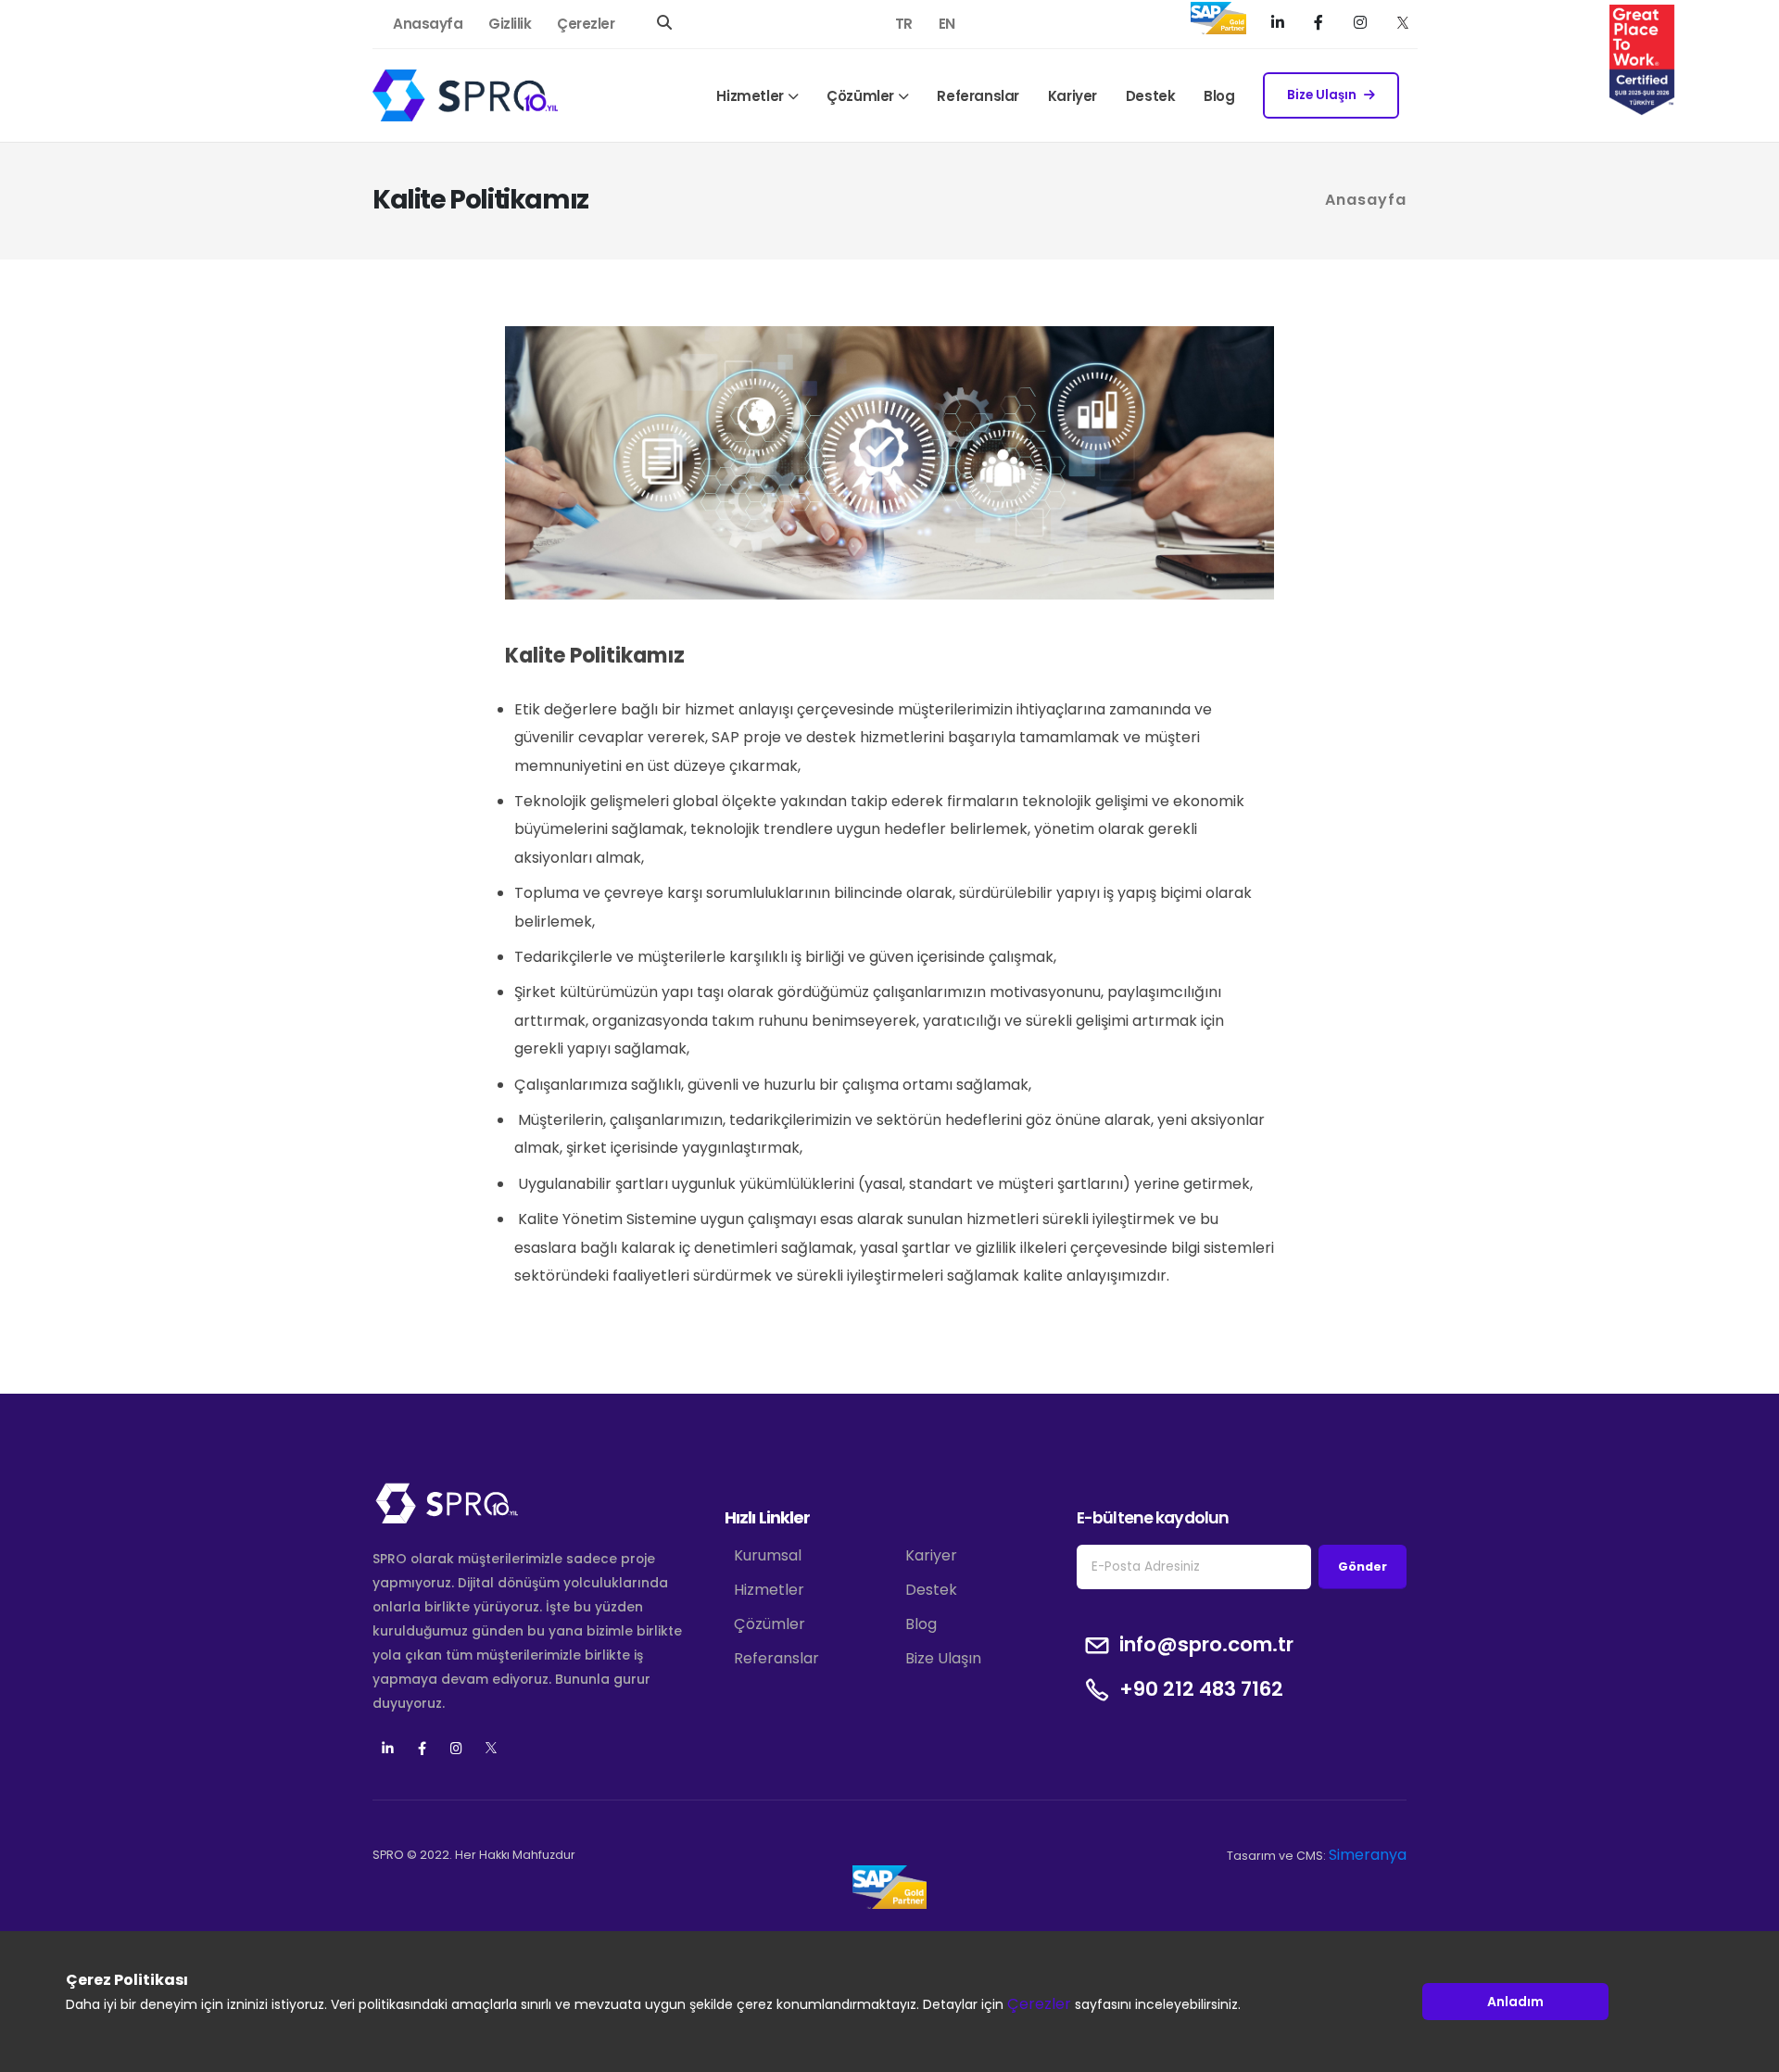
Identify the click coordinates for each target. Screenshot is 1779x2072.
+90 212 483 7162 (1201, 1689)
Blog (1219, 96)
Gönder (1363, 1567)
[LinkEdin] (1280, 22)
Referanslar (978, 96)
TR (904, 24)
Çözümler (860, 96)
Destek (1151, 96)
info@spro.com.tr (1206, 1645)
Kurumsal (768, 1555)
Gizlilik (510, 24)
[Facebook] (1321, 22)
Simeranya (1368, 1855)
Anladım (1515, 2001)
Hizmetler (750, 96)
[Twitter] (1403, 22)
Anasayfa (428, 24)
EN (947, 24)
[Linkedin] (388, 1749)
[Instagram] (1363, 22)
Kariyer (1072, 96)
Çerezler (586, 24)
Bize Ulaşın (1322, 95)
